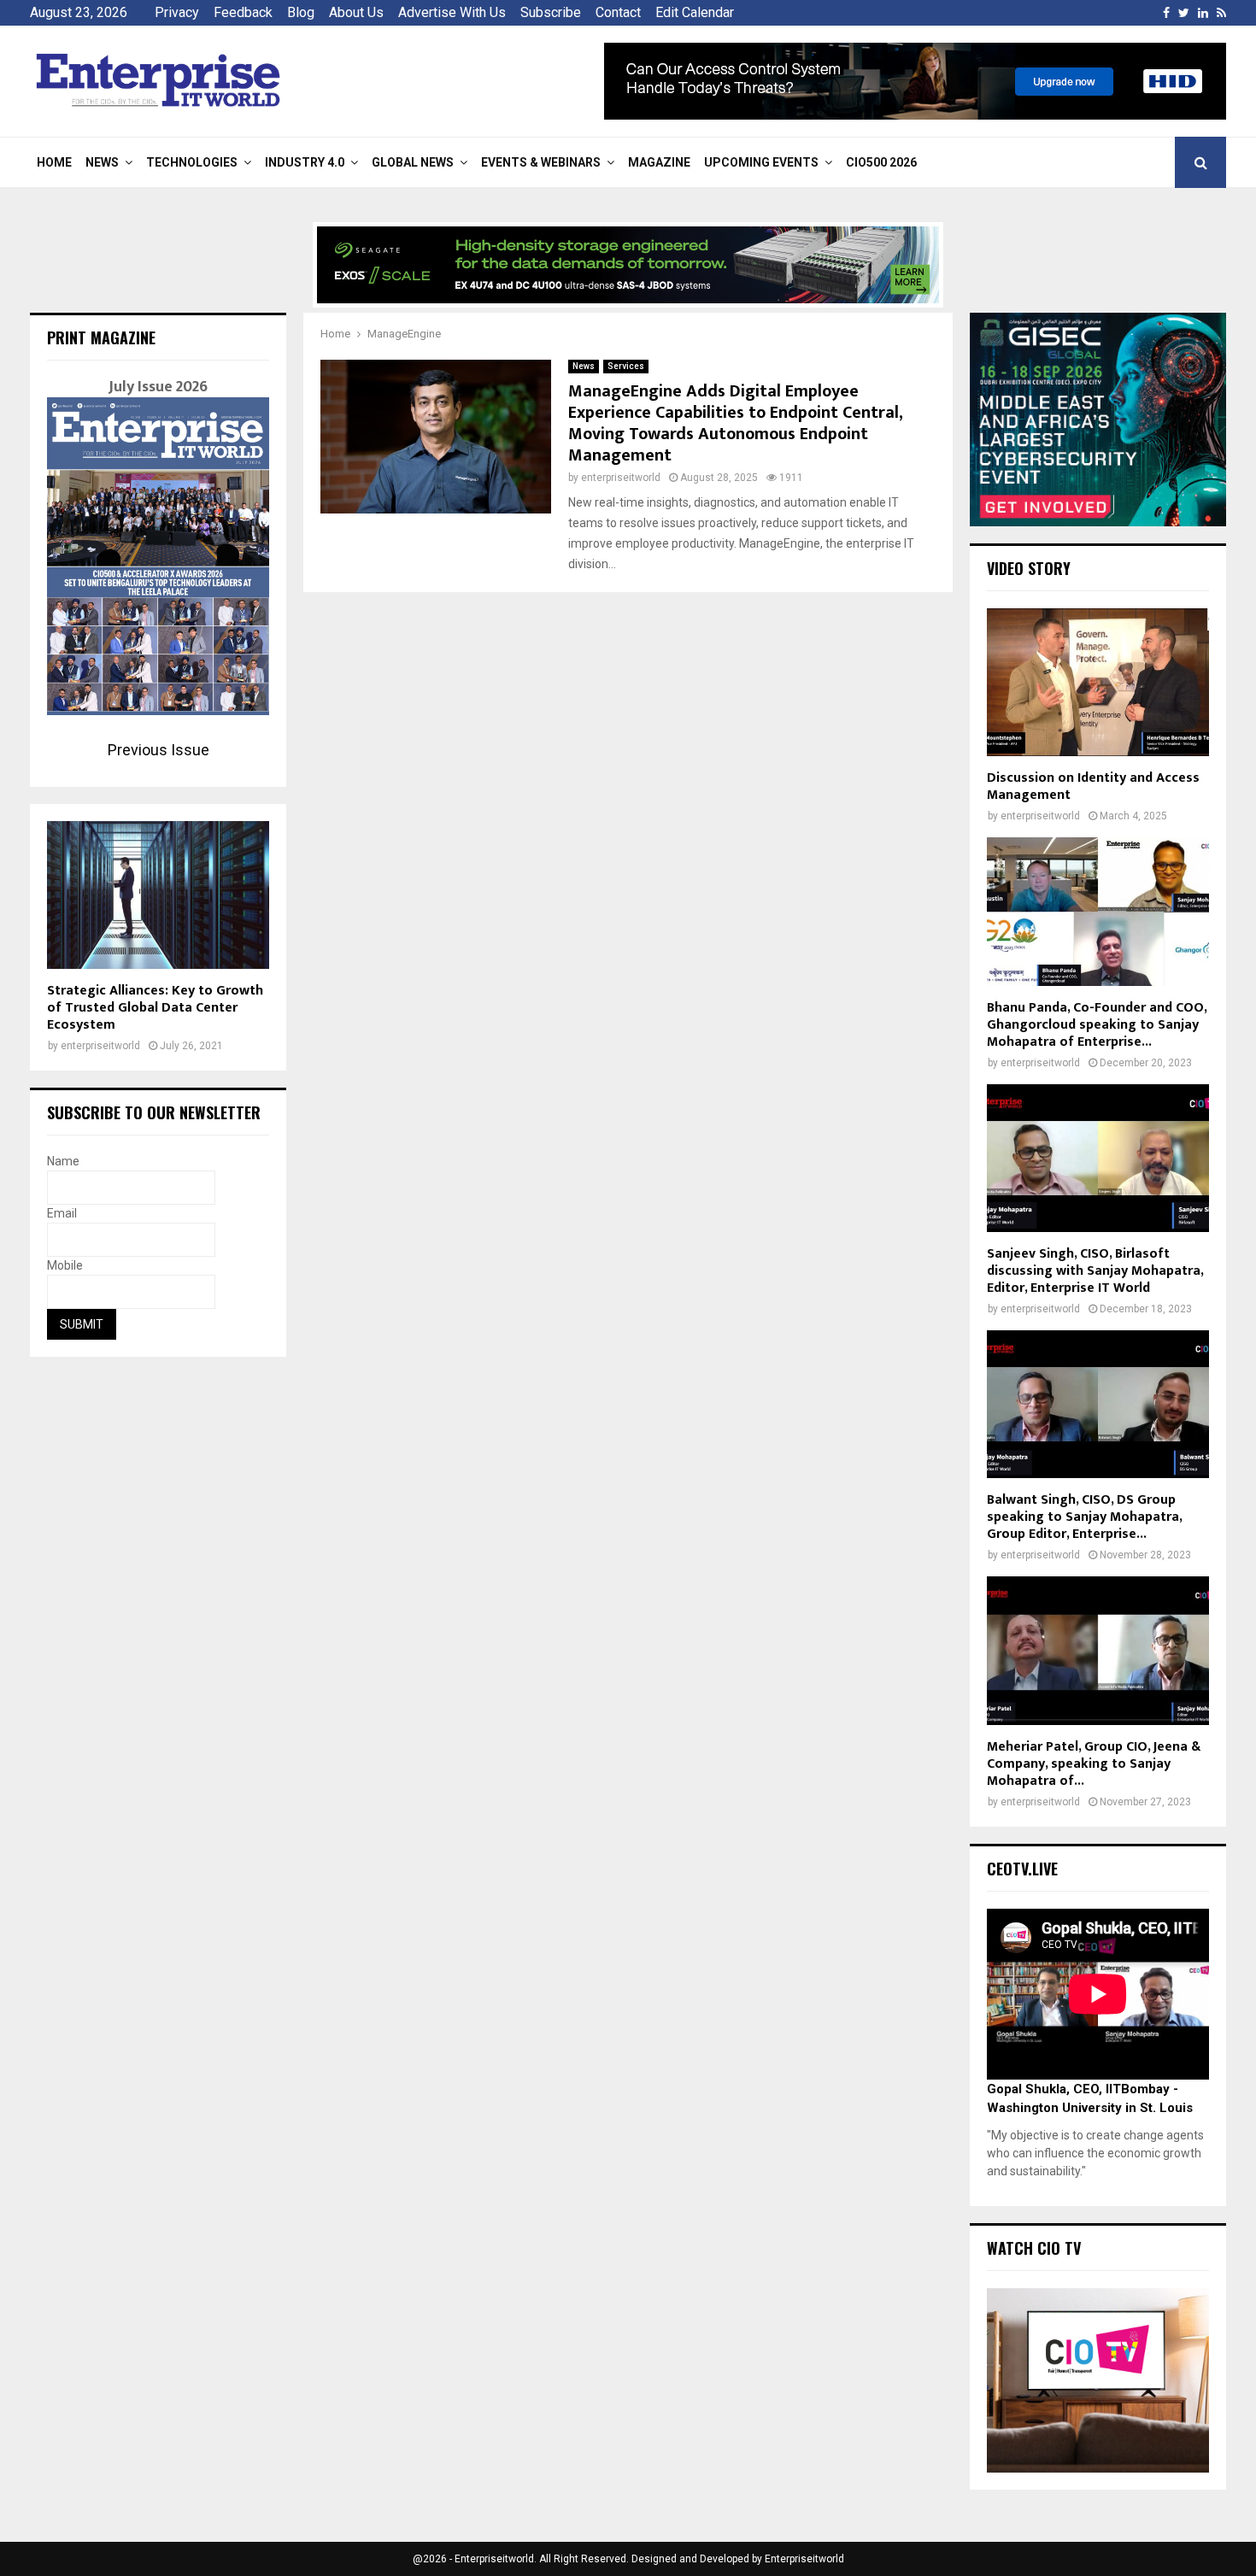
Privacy (177, 12)
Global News (413, 162)
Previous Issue (158, 750)
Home (54, 162)
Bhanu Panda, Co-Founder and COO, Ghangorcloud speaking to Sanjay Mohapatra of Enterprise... (1097, 1025)
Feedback (243, 12)
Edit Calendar (695, 12)
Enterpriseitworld (804, 2559)
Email (62, 1213)
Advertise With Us (452, 12)
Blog (301, 12)
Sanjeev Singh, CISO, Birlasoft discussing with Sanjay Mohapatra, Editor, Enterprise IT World (1095, 1271)
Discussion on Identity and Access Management (1093, 786)
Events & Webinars (541, 162)
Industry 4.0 (305, 162)
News (102, 162)
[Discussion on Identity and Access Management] (1098, 682)
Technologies (192, 162)
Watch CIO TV (1034, 2248)
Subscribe (551, 12)
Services (626, 366)
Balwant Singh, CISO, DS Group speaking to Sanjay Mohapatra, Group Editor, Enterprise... (1084, 1517)
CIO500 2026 (881, 162)
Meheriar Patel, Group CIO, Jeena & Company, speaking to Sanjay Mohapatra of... (1094, 1764)
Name (63, 1161)
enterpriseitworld (621, 478)
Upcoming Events (761, 162)
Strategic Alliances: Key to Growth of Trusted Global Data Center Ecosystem (155, 1008)
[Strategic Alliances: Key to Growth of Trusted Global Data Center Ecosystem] (158, 895)
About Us (356, 12)
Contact (618, 12)
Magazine (659, 162)
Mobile (65, 1265)
